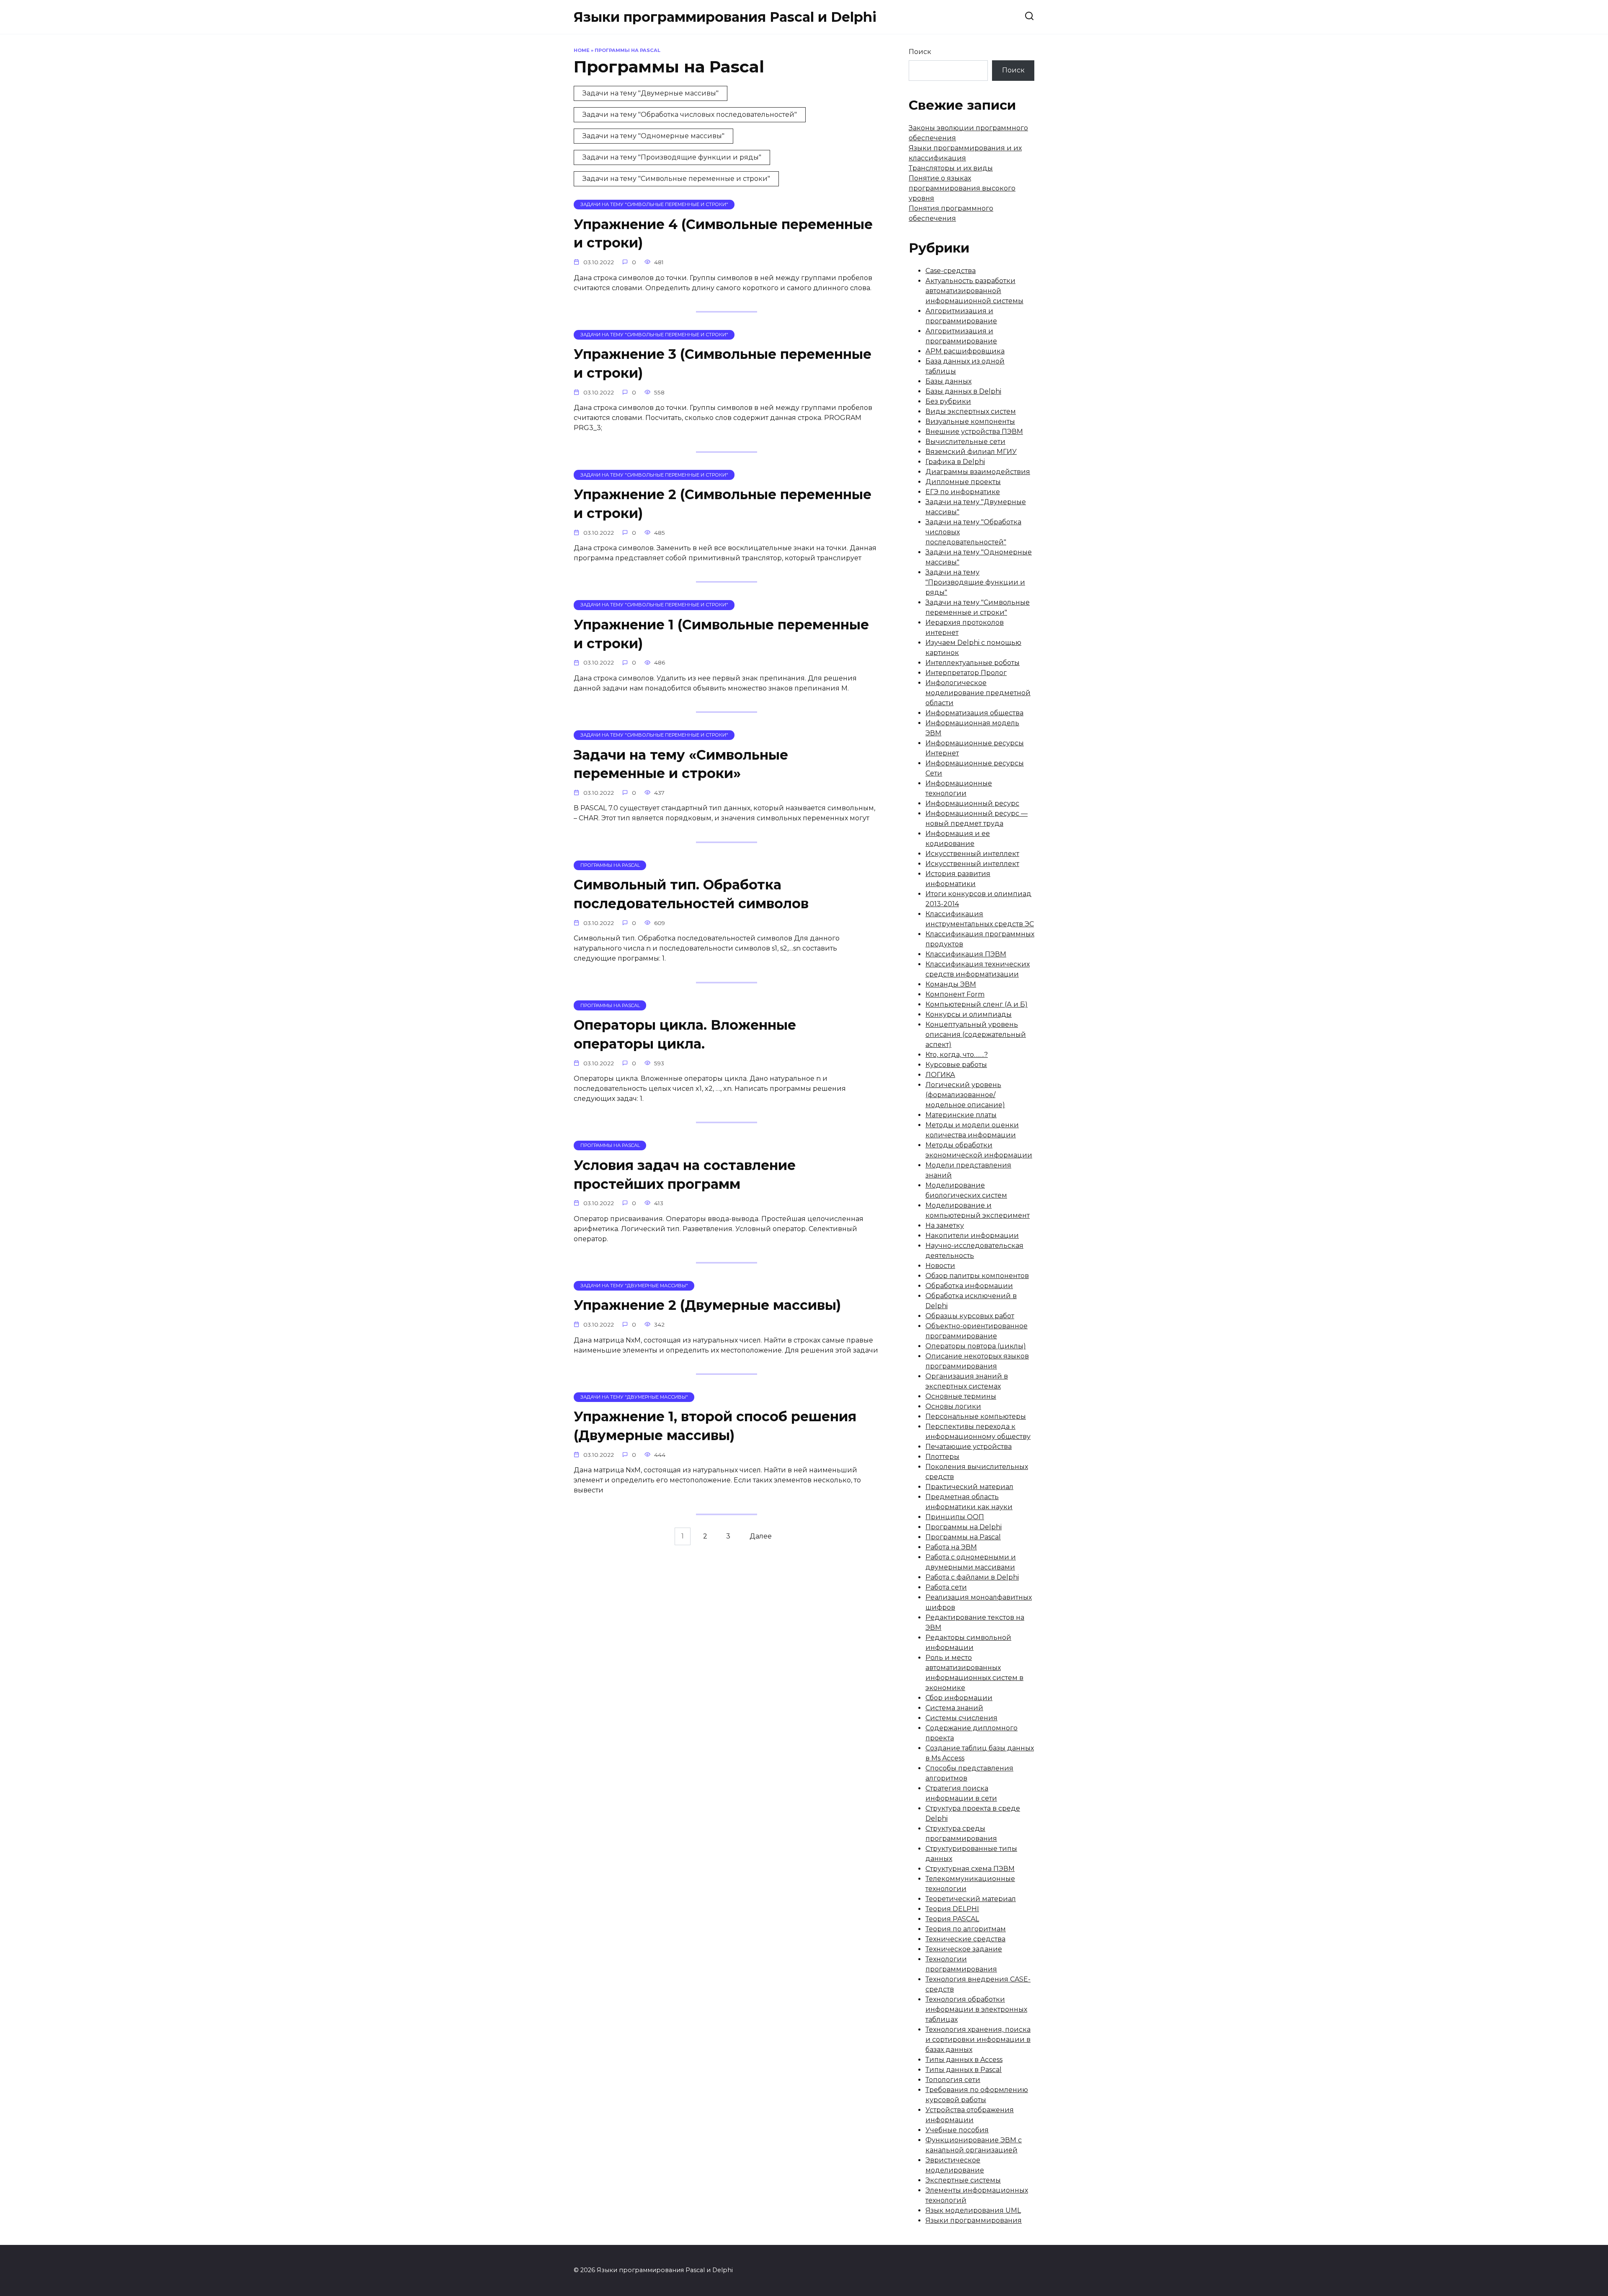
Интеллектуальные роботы (973, 663)
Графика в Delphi (955, 462)
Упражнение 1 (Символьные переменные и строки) (721, 634)
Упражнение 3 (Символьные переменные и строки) (723, 364)
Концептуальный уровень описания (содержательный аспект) (976, 1035)
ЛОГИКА (940, 1075)
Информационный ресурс (972, 803)
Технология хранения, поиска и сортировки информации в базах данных (978, 2040)
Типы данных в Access (964, 2060)
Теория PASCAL (952, 1919)
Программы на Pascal (963, 1537)
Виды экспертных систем (971, 411)
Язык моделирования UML (973, 2210)
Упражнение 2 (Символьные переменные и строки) (723, 504)
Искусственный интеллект (972, 854)
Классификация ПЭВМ (966, 954)
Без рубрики (948, 401)
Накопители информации (972, 1236)
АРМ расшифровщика (965, 351)
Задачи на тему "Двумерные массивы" (651, 93)
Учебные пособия (957, 2130)
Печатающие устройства (969, 1447)
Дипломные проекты (963, 482)
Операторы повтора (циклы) (976, 1346)
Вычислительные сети (965, 442)
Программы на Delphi (964, 1527)
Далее (761, 1537)
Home (582, 50)
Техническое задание (964, 1949)
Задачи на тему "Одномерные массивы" (653, 136)
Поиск (920, 52)
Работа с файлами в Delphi (972, 1577)
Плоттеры (942, 1457)
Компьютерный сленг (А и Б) (977, 1004)
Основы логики (953, 1406)
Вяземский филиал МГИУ (971, 452)
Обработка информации (969, 1286)
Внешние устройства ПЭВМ (974, 432)
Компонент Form (955, 994)
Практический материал (969, 1487)
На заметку (945, 1225)
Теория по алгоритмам (966, 1929)
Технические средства (965, 1939)
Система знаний (954, 1708)
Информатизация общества (974, 713)
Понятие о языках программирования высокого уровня (962, 188)
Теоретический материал (971, 1899)
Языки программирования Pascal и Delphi (725, 17)
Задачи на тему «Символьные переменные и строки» (681, 764)
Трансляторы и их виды (951, 168)
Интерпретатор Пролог (966, 673)
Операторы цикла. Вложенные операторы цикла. (685, 1034)
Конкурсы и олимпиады (969, 1014)
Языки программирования (974, 2220)
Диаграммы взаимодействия (978, 472)
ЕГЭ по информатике (963, 492)
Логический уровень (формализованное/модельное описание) (965, 1095)
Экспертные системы (963, 2180)
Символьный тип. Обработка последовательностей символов (691, 894)
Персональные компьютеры (976, 1416)
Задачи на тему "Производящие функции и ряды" (672, 157)
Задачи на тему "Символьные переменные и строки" (676, 179)
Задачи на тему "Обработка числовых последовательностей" (690, 115)
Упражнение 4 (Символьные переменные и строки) (723, 234)
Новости (940, 1266)
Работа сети (946, 1587)
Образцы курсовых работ (970, 1316)
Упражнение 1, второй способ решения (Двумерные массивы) (715, 1426)
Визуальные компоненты (970, 421)
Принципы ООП (955, 1517)
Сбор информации (959, 1698)
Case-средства (951, 271)
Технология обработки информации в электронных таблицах (976, 2009)
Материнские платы (961, 1115)
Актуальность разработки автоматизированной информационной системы (974, 291)
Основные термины (961, 1396)
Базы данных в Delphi (963, 391)
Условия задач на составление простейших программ (685, 1175)
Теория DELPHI (952, 1909)
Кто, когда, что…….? (957, 1055)
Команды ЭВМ (951, 984)
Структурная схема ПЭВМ (970, 1869)
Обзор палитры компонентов (977, 1276)
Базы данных (948, 381)
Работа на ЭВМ (951, 1547)
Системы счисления (961, 1718)
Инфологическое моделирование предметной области (978, 693)
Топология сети (953, 2080)
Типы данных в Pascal (964, 2070)
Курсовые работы (956, 1065)
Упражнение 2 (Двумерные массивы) (707, 1305)
